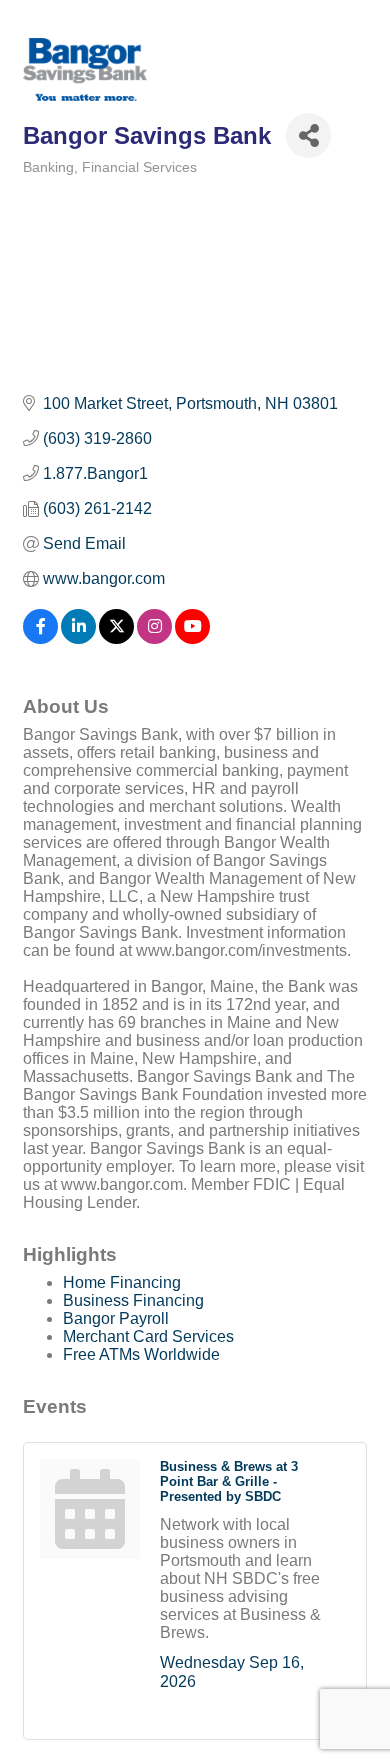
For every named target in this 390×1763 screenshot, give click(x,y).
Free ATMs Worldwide (141, 1354)
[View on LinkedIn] (78, 638)
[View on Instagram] (154, 638)
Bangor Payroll (116, 1318)
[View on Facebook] (40, 638)
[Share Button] (308, 135)
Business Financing (133, 1300)
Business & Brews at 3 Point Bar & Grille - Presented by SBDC (229, 1481)
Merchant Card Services (148, 1336)
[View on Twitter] (116, 638)
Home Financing (122, 1282)
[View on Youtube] (192, 638)
